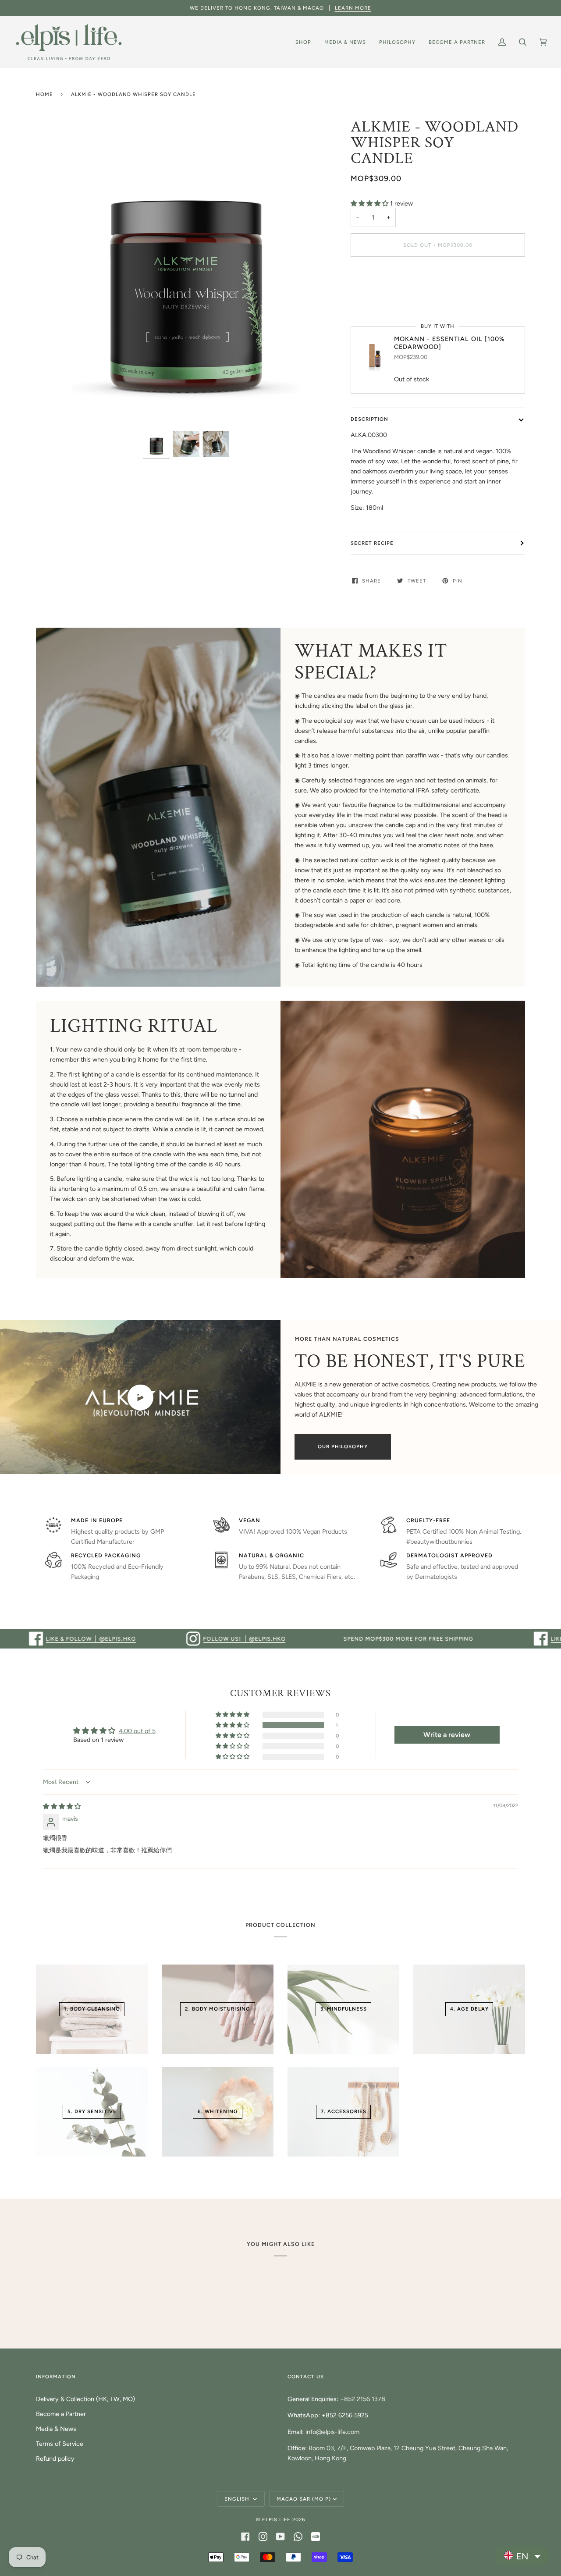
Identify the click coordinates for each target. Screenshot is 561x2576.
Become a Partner (61, 2414)
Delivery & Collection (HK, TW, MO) (85, 2399)
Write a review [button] (447, 1735)
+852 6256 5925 (345, 2415)
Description (369, 419)
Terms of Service (60, 2444)
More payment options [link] (382, 298)
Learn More (353, 8)
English (238, 2499)
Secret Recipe (372, 543)
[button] (370, 203)
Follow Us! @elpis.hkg (171, 1638)
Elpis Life (276, 2519)
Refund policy (55, 2459)
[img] (62, 1806)
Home (44, 94)
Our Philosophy (343, 1446)
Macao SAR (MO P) (304, 2499)
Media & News (56, 2429)
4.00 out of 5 (137, 1731)
